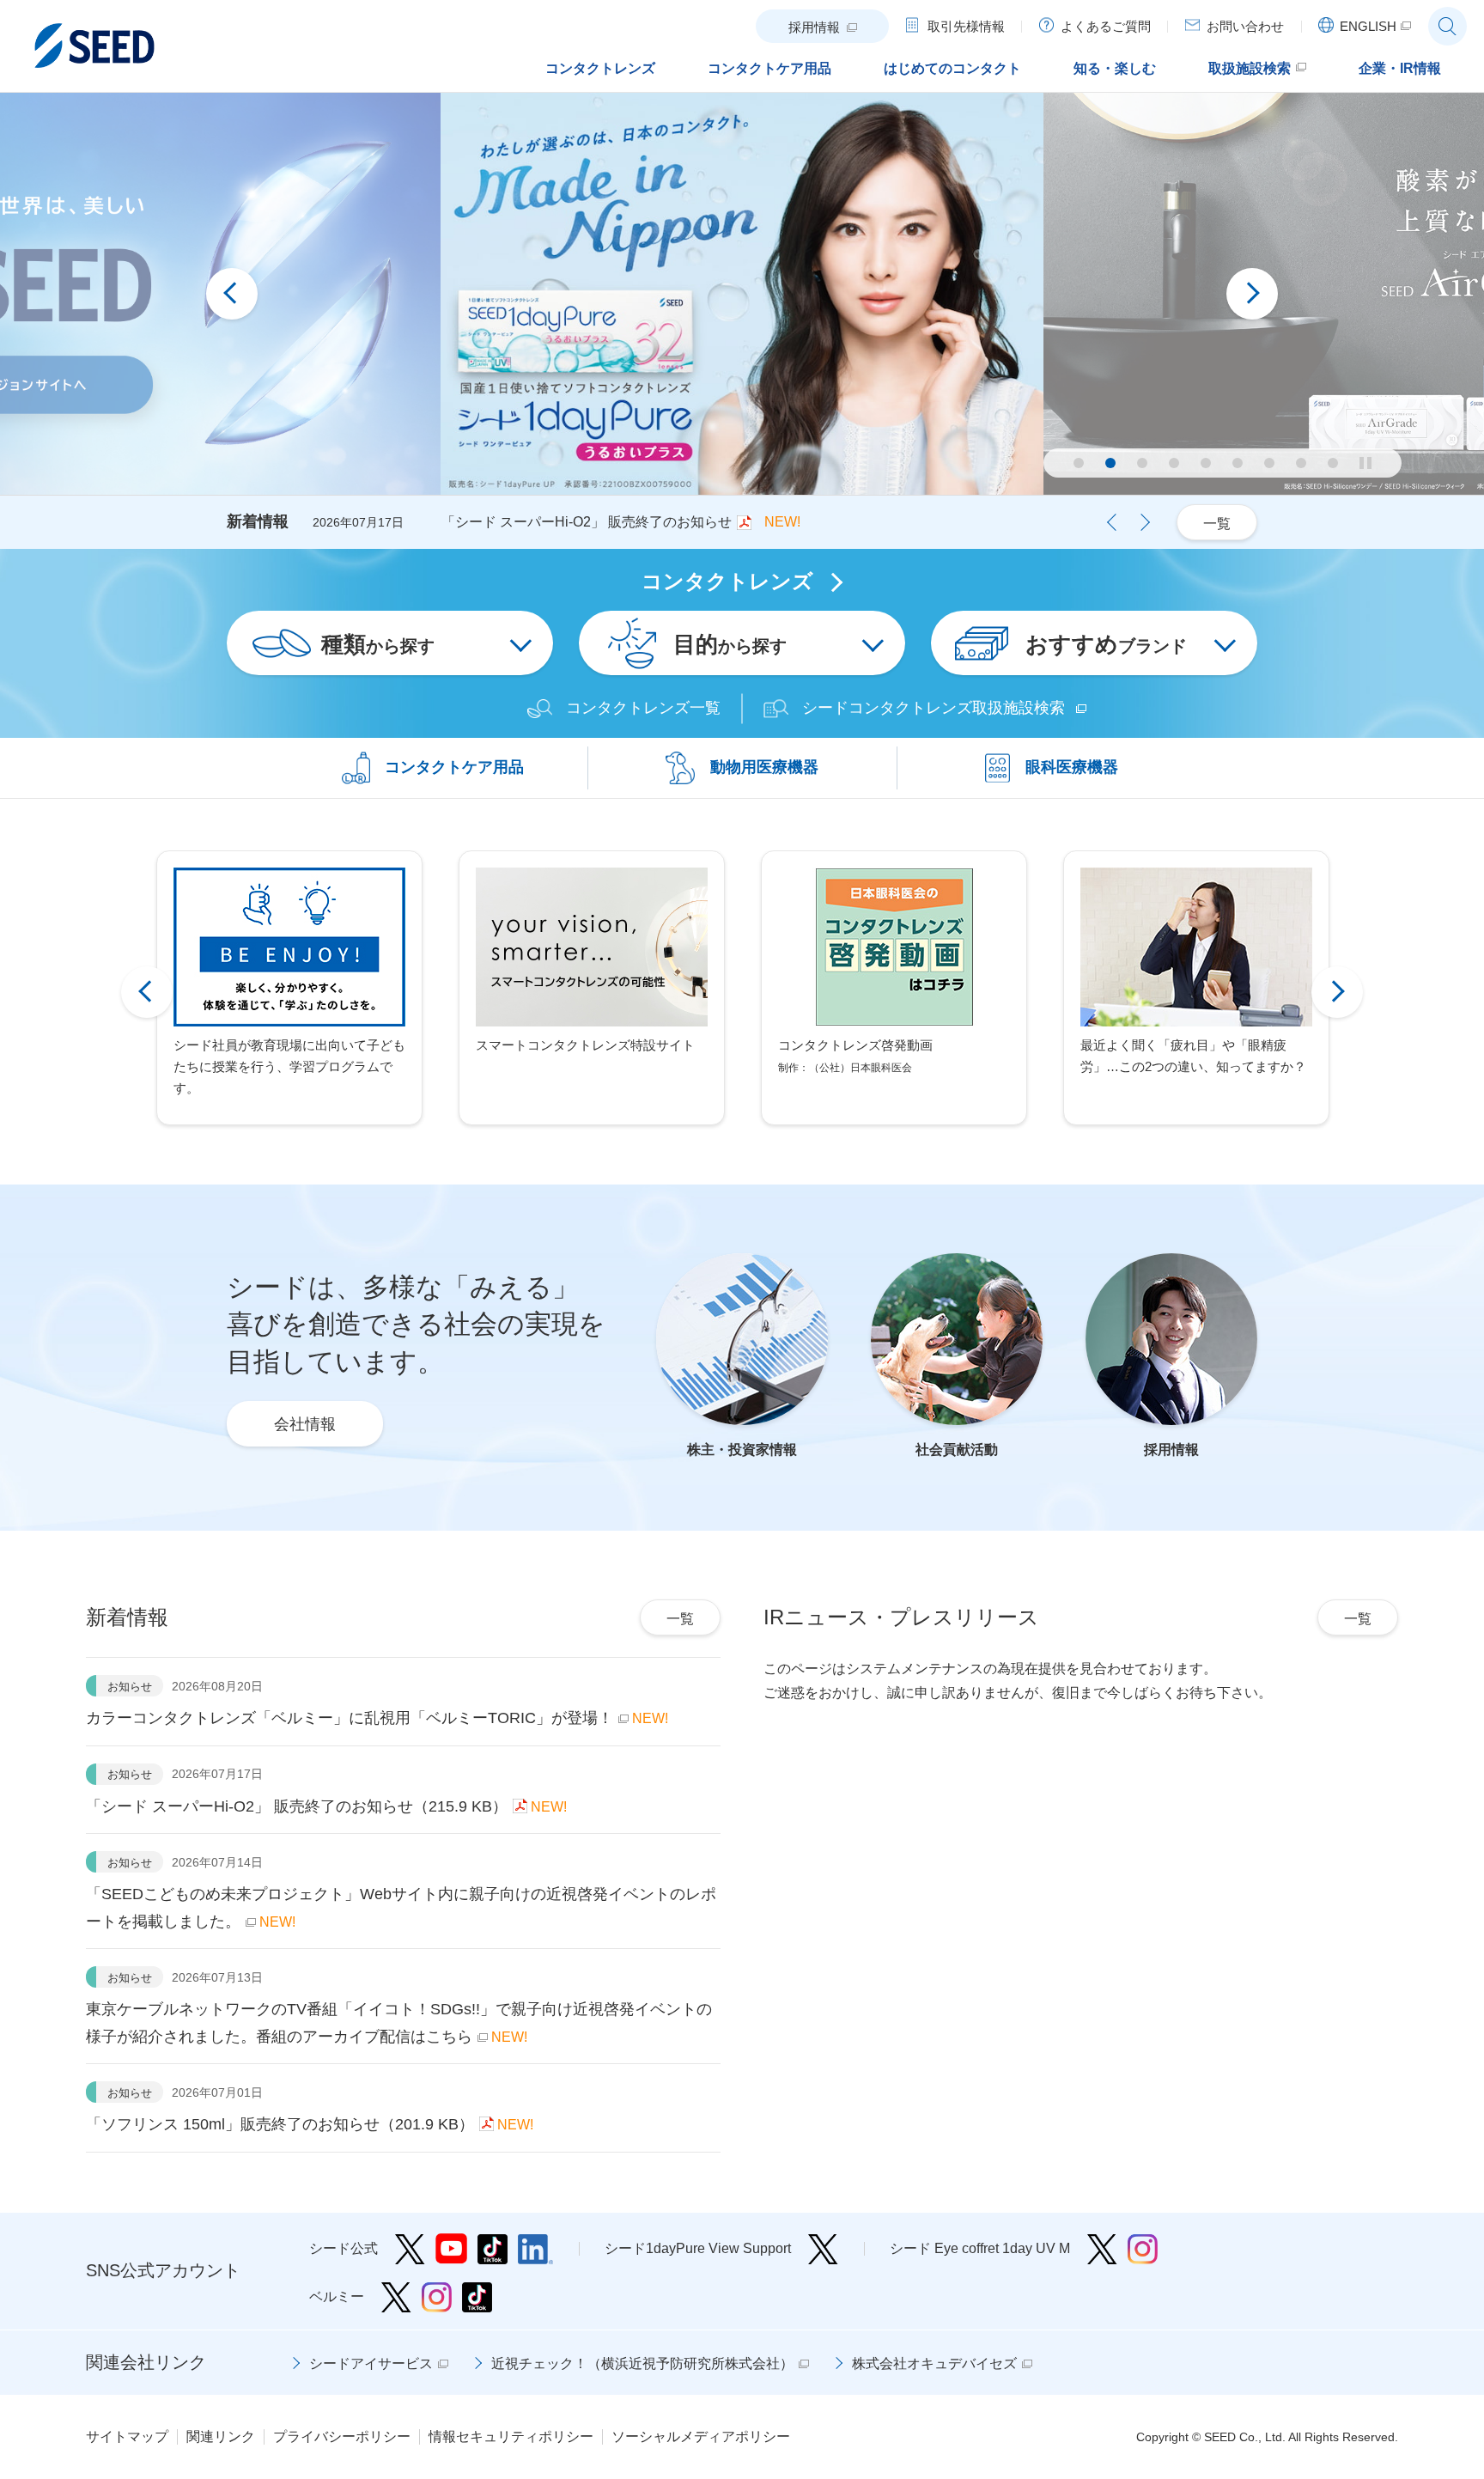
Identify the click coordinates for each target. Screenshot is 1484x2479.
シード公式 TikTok (493, 2249)
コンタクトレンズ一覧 (643, 708)
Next (1252, 294)
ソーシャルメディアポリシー (701, 2436)
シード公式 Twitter (410, 2249)
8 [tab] (1301, 463)
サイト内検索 (1448, 26)
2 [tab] (1110, 463)
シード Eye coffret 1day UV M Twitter (1102, 2249)
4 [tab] (1174, 463)
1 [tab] (1079, 463)
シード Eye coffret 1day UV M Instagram (1143, 2249)
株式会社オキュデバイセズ (934, 2363)
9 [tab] (1333, 463)
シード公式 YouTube (451, 2249)
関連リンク (221, 2436)
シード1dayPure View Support (823, 2249)
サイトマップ (127, 2436)
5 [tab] (1206, 463)
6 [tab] (1238, 463)
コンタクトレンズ (727, 582)
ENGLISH (1368, 26)
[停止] (1365, 463)
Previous (232, 294)
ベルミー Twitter (396, 2297)
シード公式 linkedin (535, 2249)
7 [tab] (1269, 463)
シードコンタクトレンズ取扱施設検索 (934, 708)
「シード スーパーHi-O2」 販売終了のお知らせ (587, 522)
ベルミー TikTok (477, 2297)
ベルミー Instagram (437, 2297)
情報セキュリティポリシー (511, 2436)
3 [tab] (1142, 463)
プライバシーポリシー (342, 2436)
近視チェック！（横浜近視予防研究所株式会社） (642, 2363)
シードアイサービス (371, 2363)
